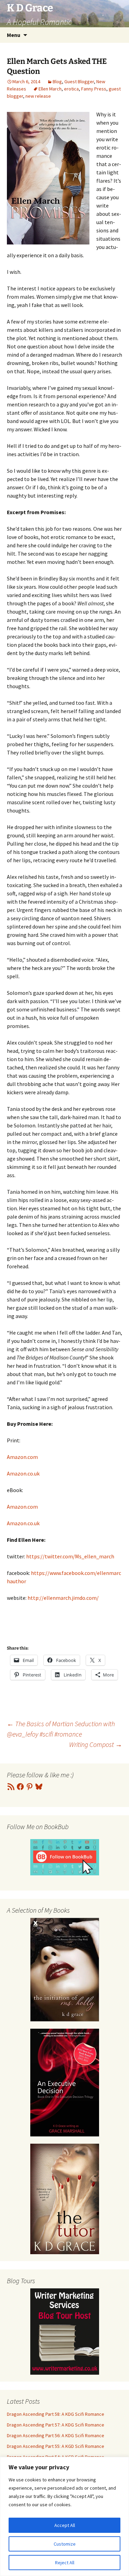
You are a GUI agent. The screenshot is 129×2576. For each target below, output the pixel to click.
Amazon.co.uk (23, 1473)
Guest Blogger (79, 81)
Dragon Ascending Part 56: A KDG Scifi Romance (56, 2435)
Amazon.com (22, 1457)
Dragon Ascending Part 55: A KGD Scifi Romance (56, 2446)
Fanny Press (94, 89)
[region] (64, 2516)
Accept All (65, 2525)
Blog (57, 81)
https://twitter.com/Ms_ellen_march (70, 1556)
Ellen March (50, 89)
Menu (14, 35)
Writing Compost (96, 1744)
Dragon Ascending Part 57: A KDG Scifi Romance (56, 2425)
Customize (65, 2544)
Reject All (65, 2563)
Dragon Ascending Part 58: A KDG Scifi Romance (56, 2414)
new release (38, 96)
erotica (71, 89)
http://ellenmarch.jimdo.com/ (63, 1598)
